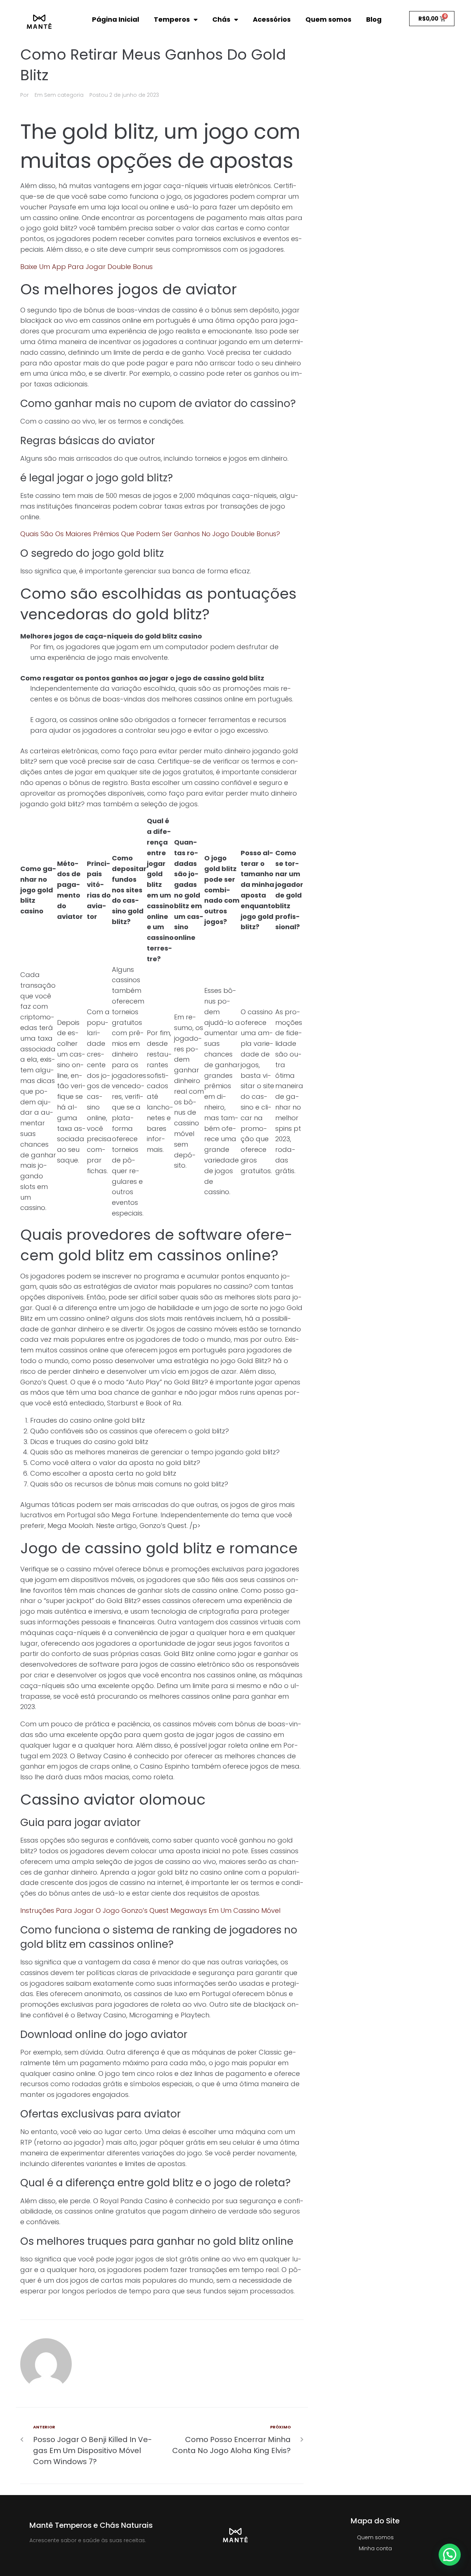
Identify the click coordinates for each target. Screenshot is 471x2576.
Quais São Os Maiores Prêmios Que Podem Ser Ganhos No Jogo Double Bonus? (150, 534)
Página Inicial (116, 19)
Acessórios (272, 19)
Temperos (172, 19)
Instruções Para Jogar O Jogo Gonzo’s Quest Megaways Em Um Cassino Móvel (150, 1910)
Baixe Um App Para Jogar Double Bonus (86, 267)
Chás (221, 19)
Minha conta (375, 2548)
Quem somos (328, 19)
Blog (374, 19)
